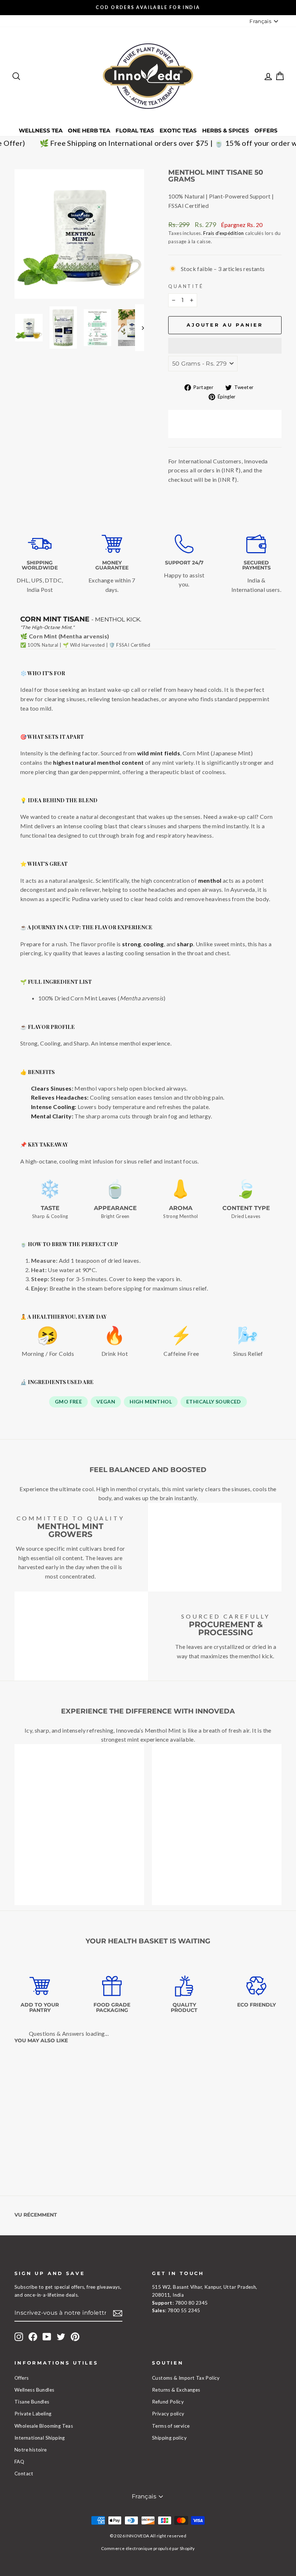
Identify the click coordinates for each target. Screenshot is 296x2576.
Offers (266, 130)
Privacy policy (168, 2414)
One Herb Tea (89, 130)
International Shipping (40, 2438)
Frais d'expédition (223, 233)
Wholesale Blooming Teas (44, 2426)
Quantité (186, 286)
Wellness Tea (41, 130)
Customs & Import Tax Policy (186, 2378)
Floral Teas (135, 130)
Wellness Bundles (34, 2390)
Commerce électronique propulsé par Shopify (148, 2548)
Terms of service (171, 2426)
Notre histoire (31, 2450)
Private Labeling (33, 2414)
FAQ (19, 2462)
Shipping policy (169, 2438)
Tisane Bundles (32, 2402)
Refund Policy (168, 2402)
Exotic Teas (178, 130)
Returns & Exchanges (176, 2390)
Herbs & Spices (226, 130)
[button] (225, 346)
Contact (24, 2474)
